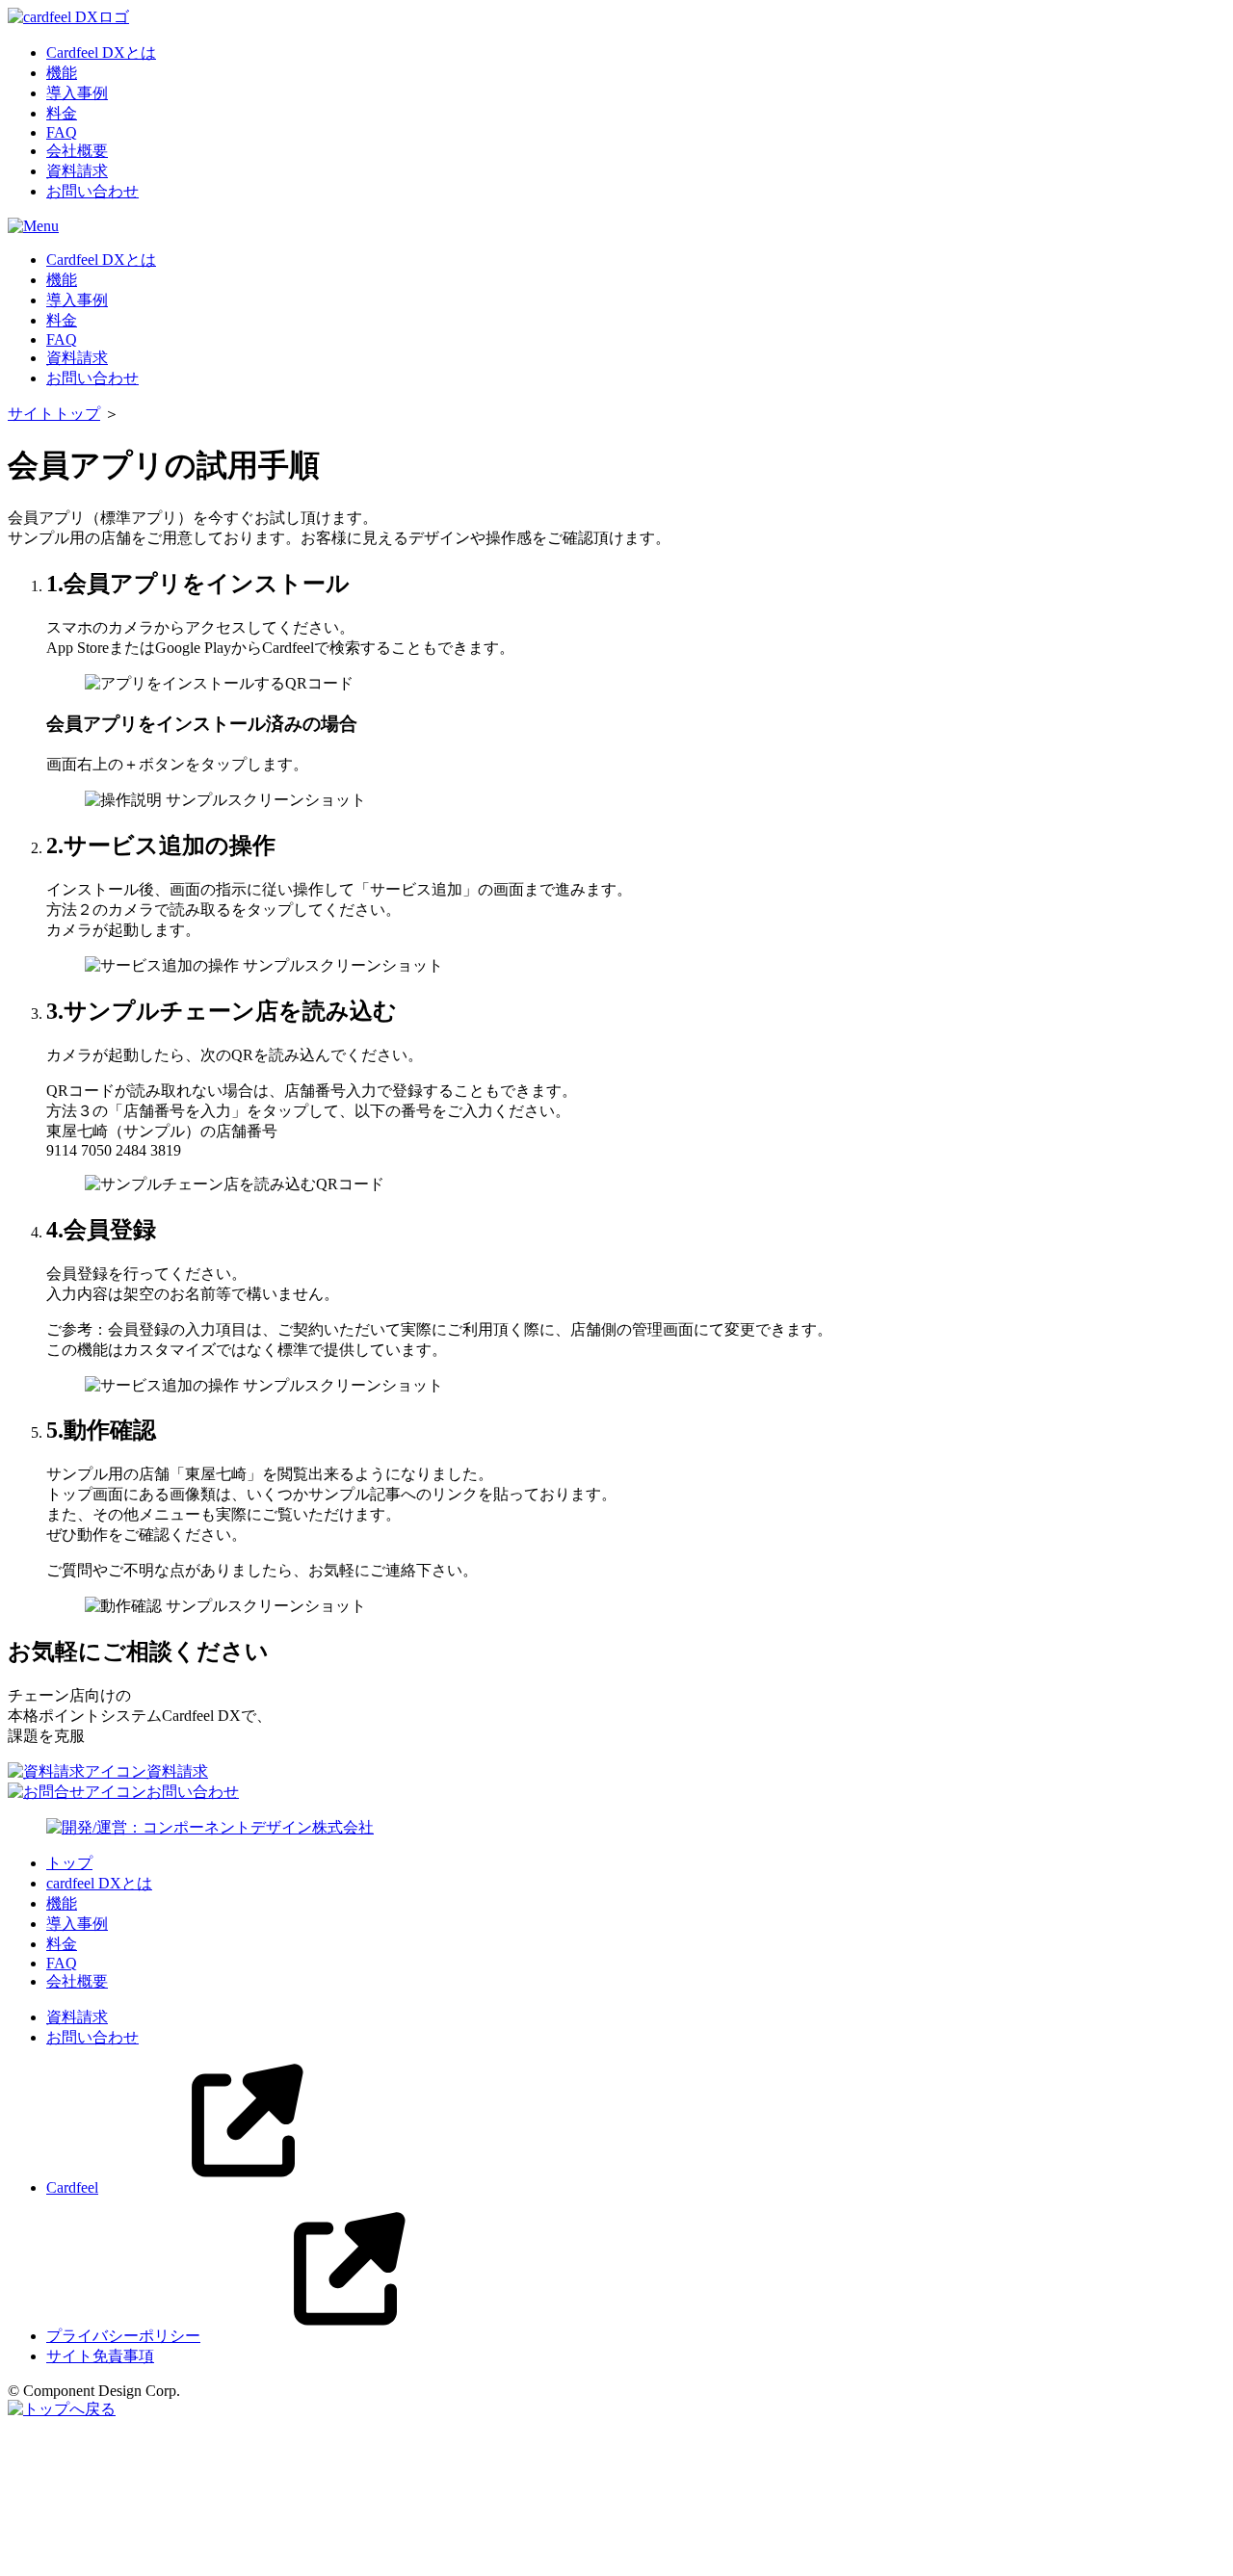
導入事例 (77, 93)
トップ (69, 1863)
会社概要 (77, 151)
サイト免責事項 (100, 2356)
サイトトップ (54, 414)
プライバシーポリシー (123, 2336)
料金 (62, 113)
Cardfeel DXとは (101, 52)
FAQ (62, 132)
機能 (62, 73)
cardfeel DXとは (99, 1883)
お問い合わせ (92, 191)
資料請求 (77, 171)
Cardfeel (72, 2187)
